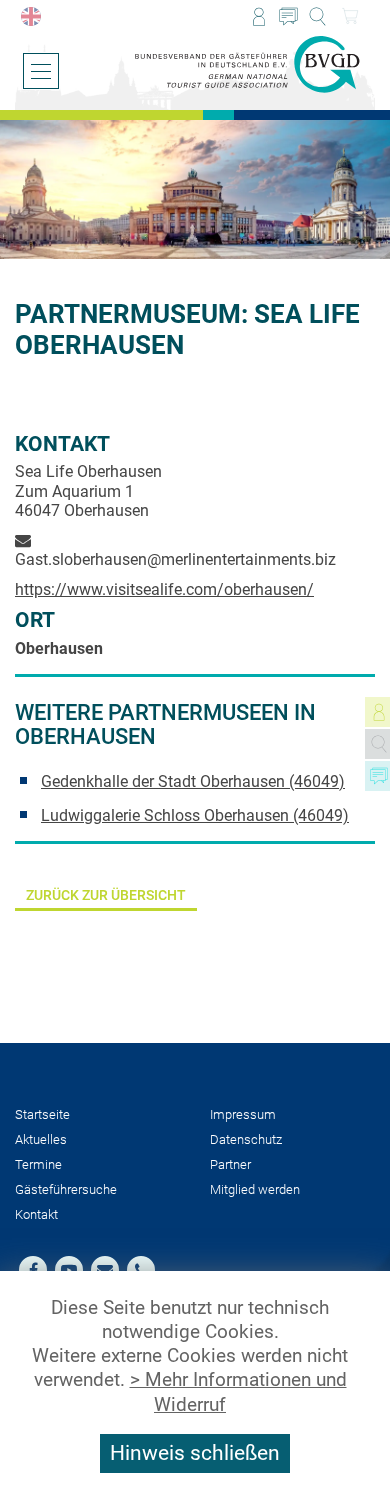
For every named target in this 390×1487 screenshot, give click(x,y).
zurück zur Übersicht (106, 895)
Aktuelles (41, 1139)
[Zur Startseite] (247, 65)
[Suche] (317, 16)
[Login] (258, 16)
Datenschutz (246, 1139)
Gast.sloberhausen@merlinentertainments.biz (175, 559)
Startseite (42, 1114)
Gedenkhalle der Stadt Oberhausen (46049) (193, 781)
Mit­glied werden (255, 1189)
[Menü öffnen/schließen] (41, 71)
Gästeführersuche (66, 1189)
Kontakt (36, 1214)
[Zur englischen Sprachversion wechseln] (30, 16)
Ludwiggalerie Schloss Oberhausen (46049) (195, 815)
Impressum (243, 1114)
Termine (38, 1164)
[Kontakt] (288, 16)
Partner (230, 1164)
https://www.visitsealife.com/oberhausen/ (164, 589)
